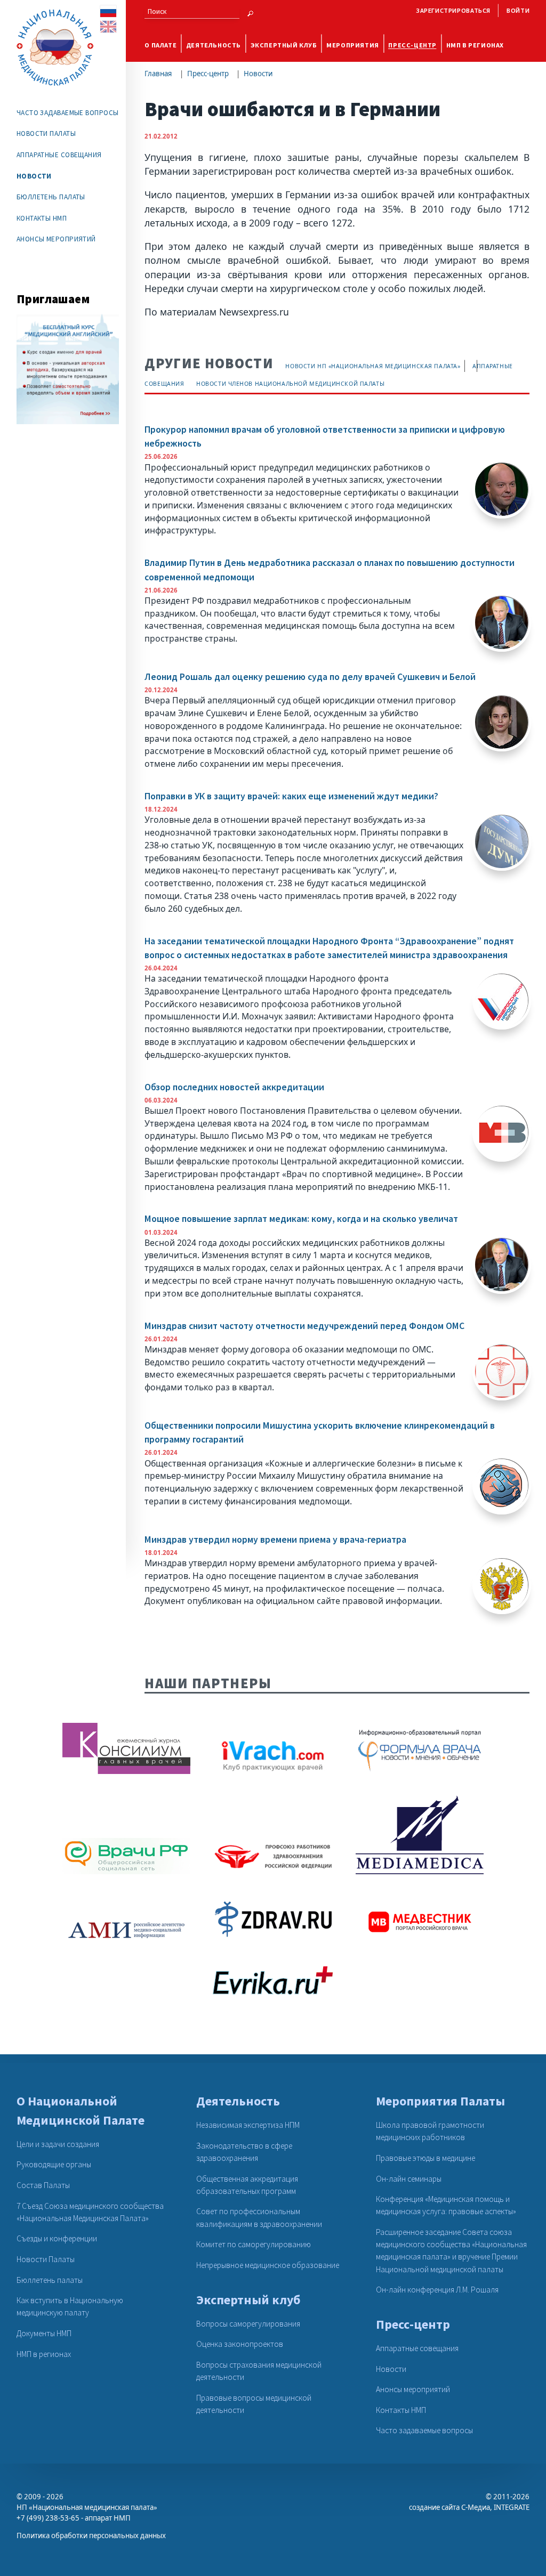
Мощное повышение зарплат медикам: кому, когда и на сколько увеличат (301, 1219)
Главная (158, 74)
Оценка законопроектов (240, 2344)
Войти (518, 10)
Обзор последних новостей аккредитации (234, 1087)
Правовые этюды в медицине (425, 2158)
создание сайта (434, 2507)
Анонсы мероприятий (56, 239)
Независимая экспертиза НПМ (248, 2125)
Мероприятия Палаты (440, 2101)
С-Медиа (476, 2507)
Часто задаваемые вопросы (68, 113)
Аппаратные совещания (59, 155)
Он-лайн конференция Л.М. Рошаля (437, 2290)
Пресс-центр (412, 45)
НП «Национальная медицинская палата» (87, 2507)
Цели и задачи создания (58, 2144)
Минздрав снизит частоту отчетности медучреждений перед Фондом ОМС (304, 1326)
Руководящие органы (54, 2164)
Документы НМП (44, 2333)
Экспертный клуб (284, 45)
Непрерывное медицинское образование (268, 2265)
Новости (258, 74)
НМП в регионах (475, 45)
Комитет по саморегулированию (254, 2244)
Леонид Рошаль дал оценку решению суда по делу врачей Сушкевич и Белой (310, 677)
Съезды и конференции (57, 2238)
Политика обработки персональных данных (91, 2536)
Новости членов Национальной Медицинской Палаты (290, 384)
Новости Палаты (46, 133)
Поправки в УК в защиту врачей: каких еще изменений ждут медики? (291, 796)
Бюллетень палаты (51, 197)
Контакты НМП (42, 218)
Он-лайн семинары (409, 2179)
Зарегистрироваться (453, 10)
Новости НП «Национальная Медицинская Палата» (373, 366)
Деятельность (214, 45)
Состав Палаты (43, 2185)
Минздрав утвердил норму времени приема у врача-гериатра (275, 1540)
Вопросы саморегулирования (248, 2324)
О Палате (160, 45)
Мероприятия (353, 45)
